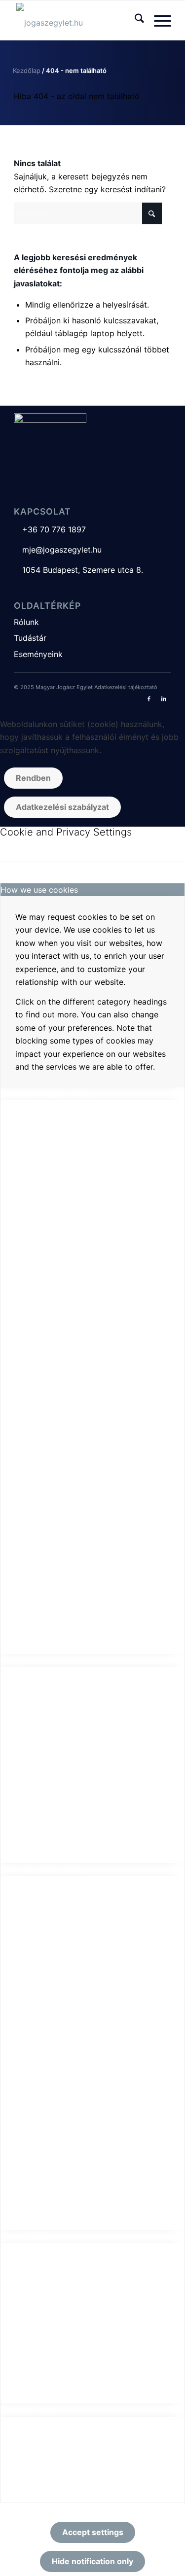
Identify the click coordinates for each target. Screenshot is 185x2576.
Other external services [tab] (44, 1870)
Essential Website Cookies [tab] (50, 1094)
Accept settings (93, 2532)
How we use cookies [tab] (39, 890)
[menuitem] (134, 20)
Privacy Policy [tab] (27, 2410)
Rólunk (26, 622)
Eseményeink (38, 654)
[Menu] (158, 20)
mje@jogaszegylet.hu (58, 550)
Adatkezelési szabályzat (62, 807)
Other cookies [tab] (27, 2236)
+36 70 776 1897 (50, 529)
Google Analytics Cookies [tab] (49, 1660)
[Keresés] (134, 20)
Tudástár (30, 638)
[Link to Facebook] (149, 698)
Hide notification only (92, 2561)
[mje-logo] (77, 20)
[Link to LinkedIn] (164, 698)
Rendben (33, 778)
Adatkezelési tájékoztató (126, 687)
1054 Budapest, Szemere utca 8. (78, 570)
